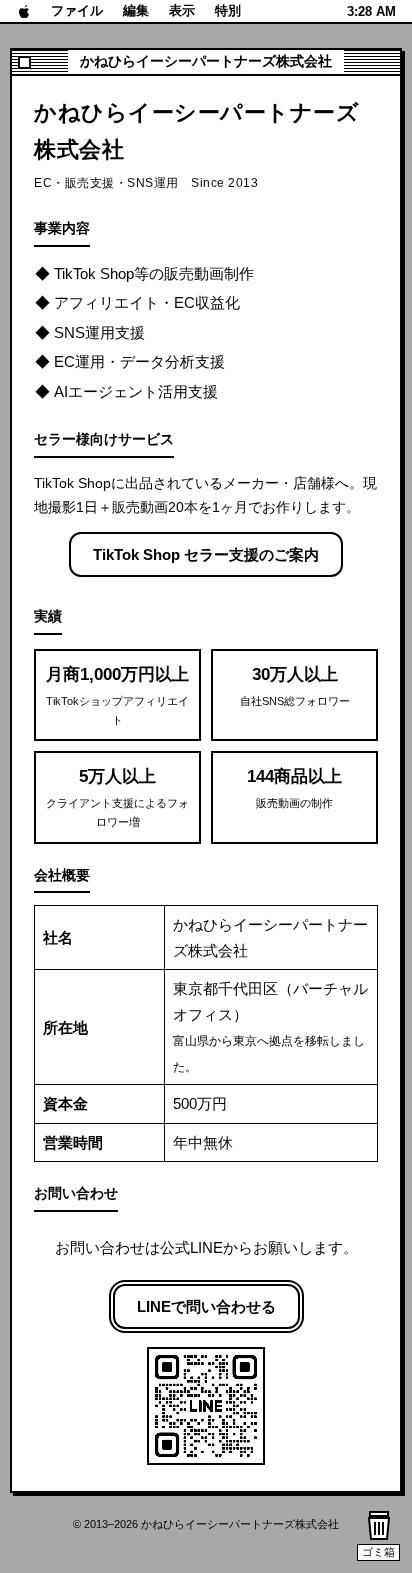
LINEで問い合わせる (206, 1306)
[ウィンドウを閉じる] (24, 62)
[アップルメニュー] (24, 11)
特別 (228, 10)
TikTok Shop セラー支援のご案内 (206, 554)
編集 (136, 10)
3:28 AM (371, 11)
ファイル (77, 10)
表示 (182, 10)
